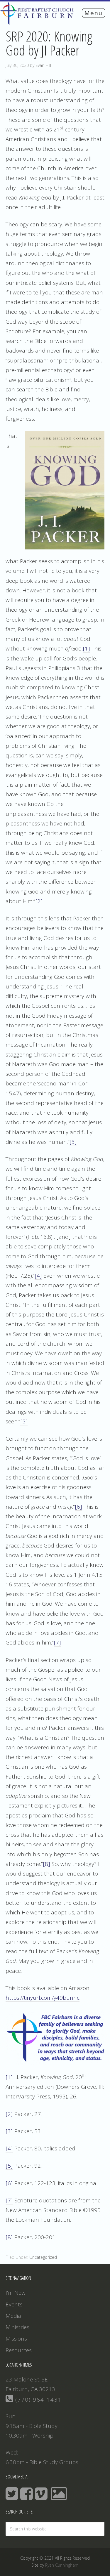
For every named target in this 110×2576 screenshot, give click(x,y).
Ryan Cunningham (62, 2565)
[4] (38, 1276)
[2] (39, 901)
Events (14, 2304)
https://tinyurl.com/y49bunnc (43, 1998)
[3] (73, 1142)
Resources (19, 2350)
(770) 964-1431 (38, 2400)
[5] (24, 1421)
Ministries (17, 2327)
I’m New (16, 2293)
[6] (78, 1507)
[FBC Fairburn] (38, 22)
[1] (86, 648)
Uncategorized (43, 2257)
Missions (16, 2339)
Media (13, 2316)
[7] (57, 1642)
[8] (46, 1864)
